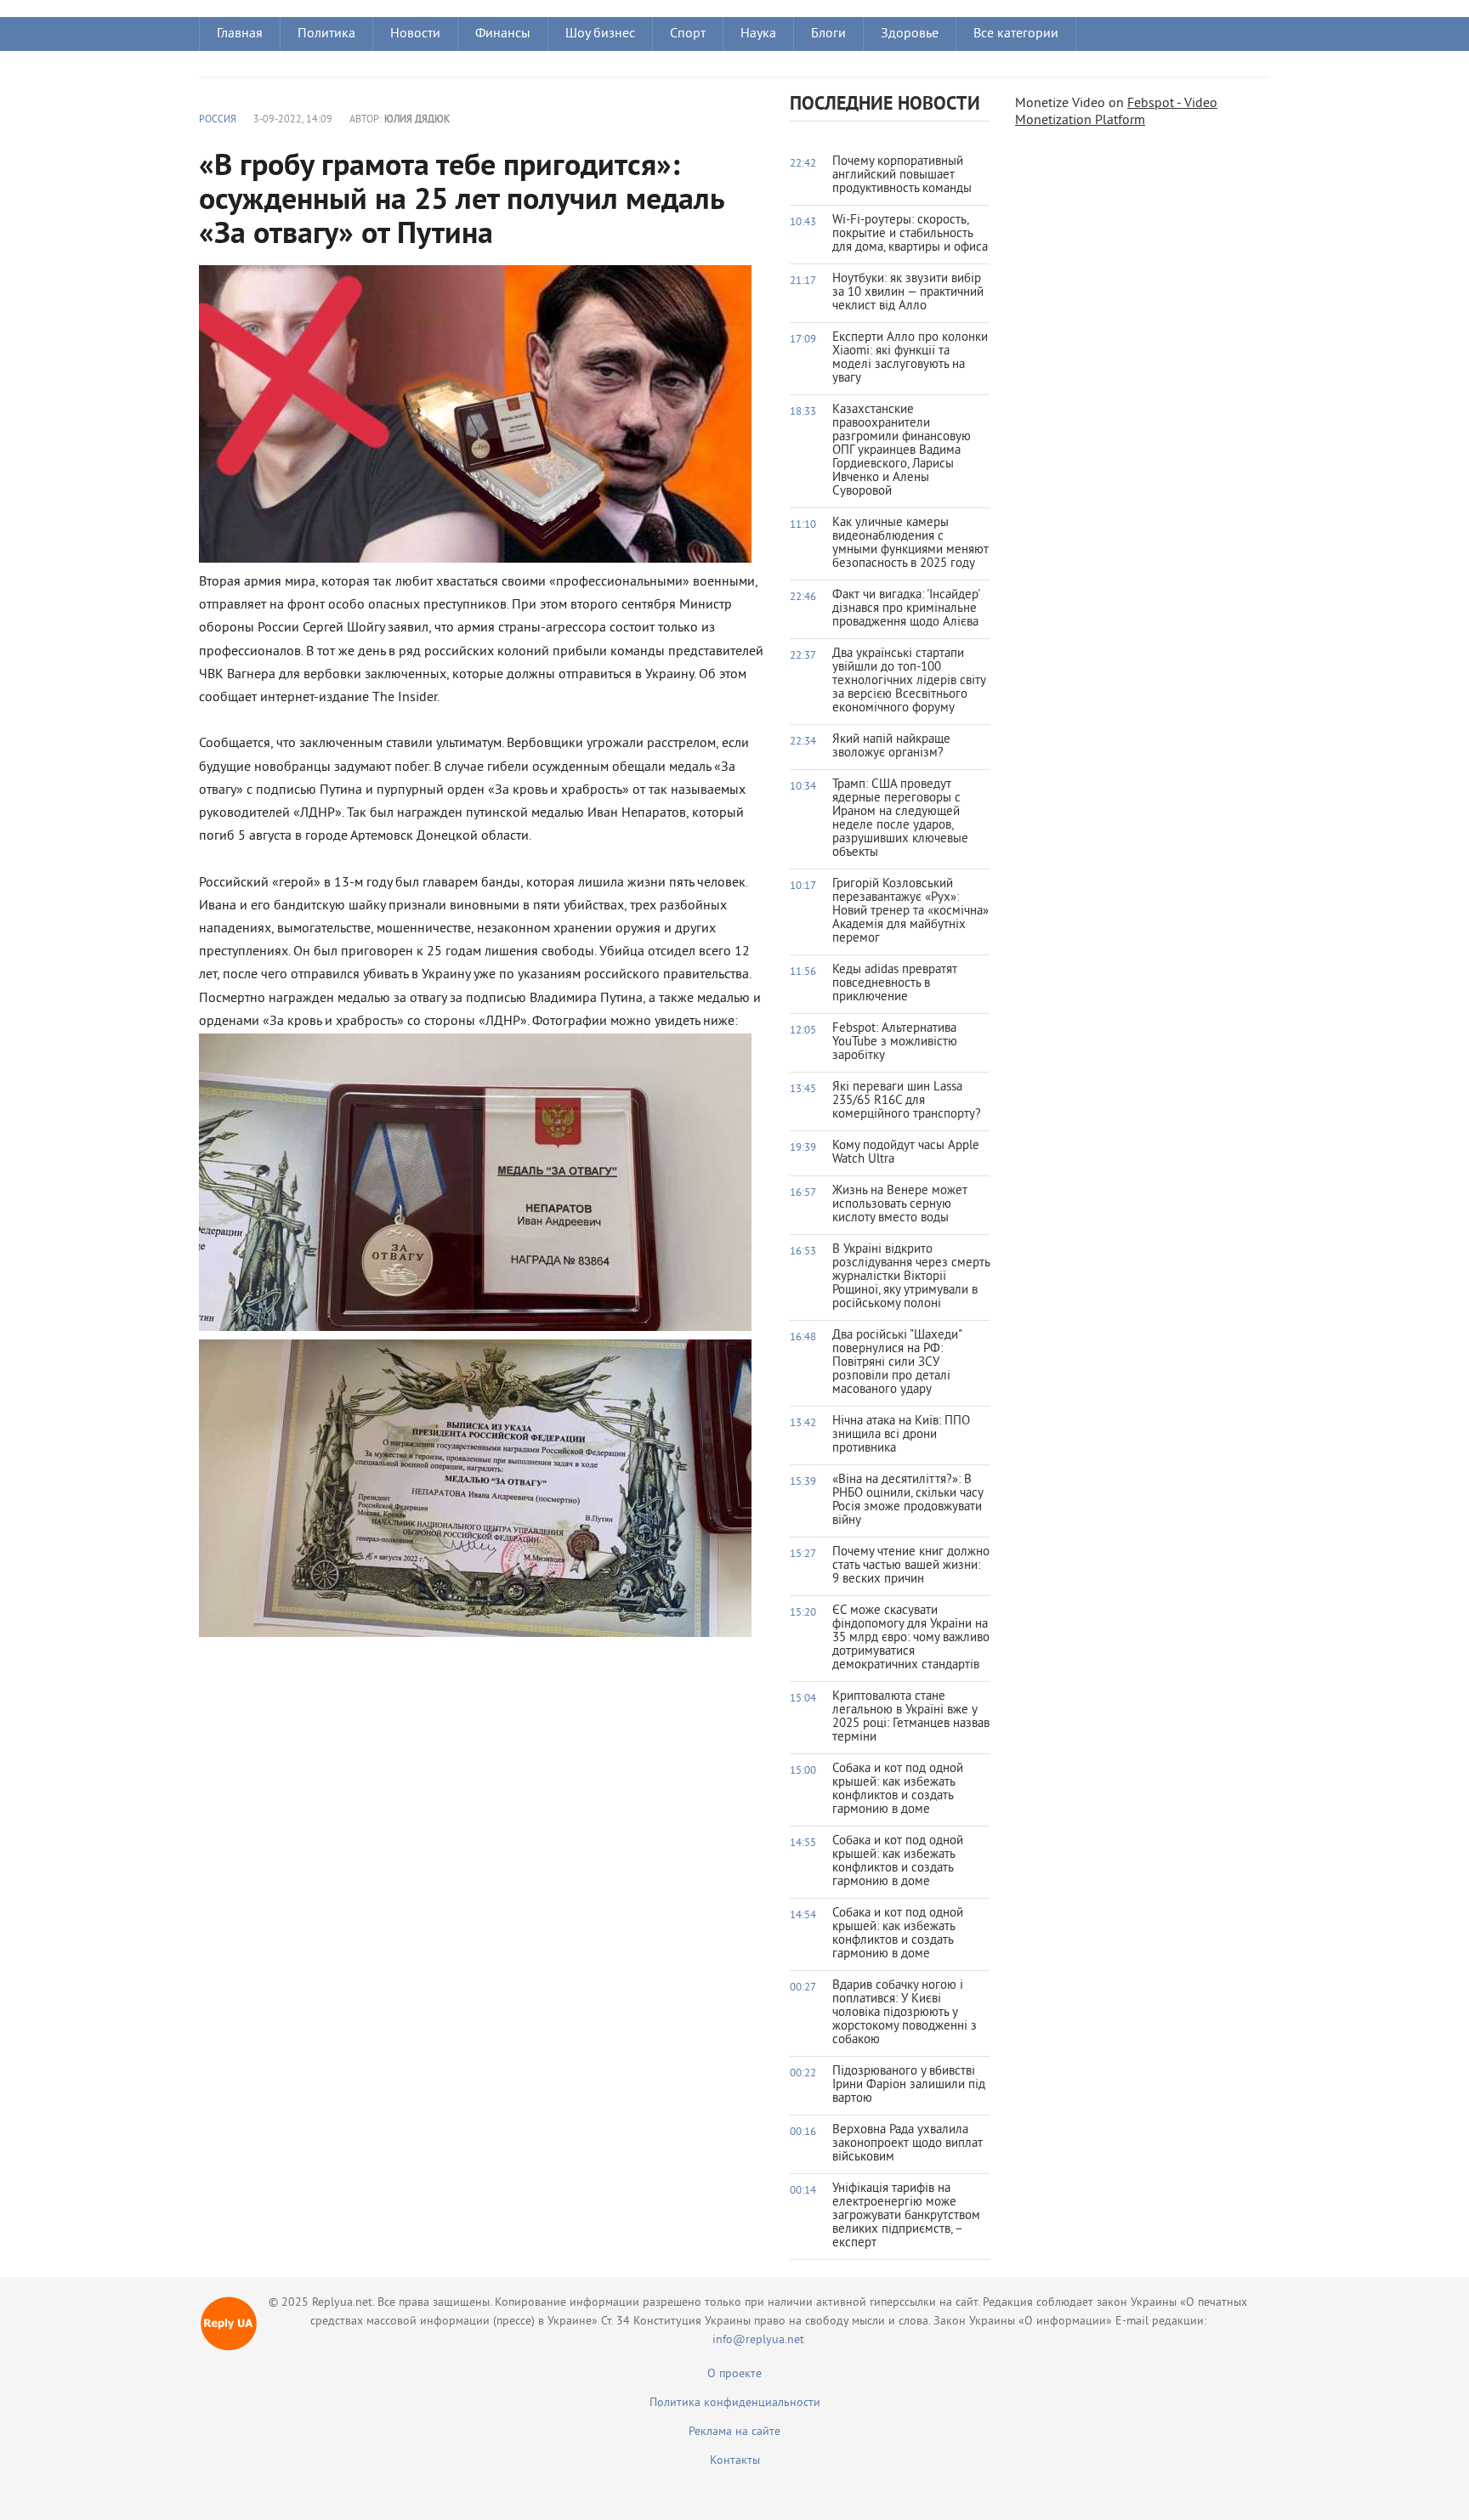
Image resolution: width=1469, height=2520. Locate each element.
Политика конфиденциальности (735, 2403)
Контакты (735, 2461)
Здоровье (910, 34)
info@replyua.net (758, 2340)
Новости (415, 34)
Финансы (503, 34)
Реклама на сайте (734, 2432)
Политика (326, 34)
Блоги (828, 34)
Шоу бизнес (600, 34)
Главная (240, 34)
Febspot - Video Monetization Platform (1116, 112)
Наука (758, 34)
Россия (218, 120)
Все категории (1016, 34)
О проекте (734, 2374)
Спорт (688, 34)
